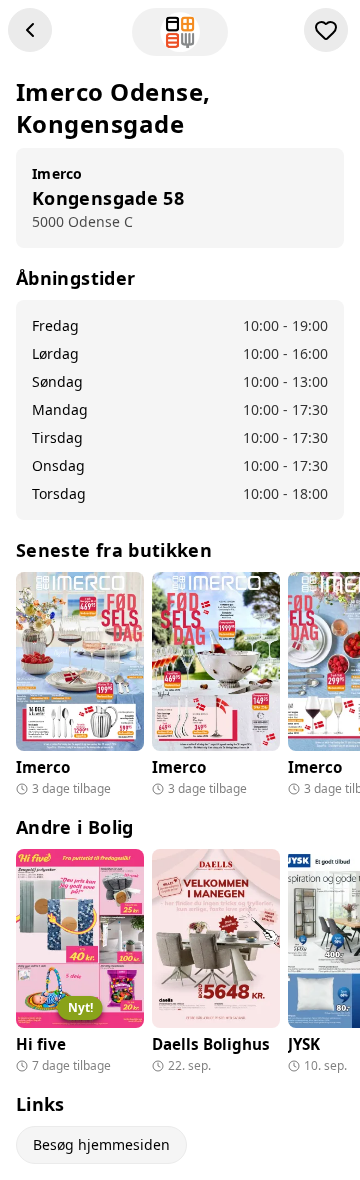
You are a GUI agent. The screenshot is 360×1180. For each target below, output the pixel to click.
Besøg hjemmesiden (101, 1144)
